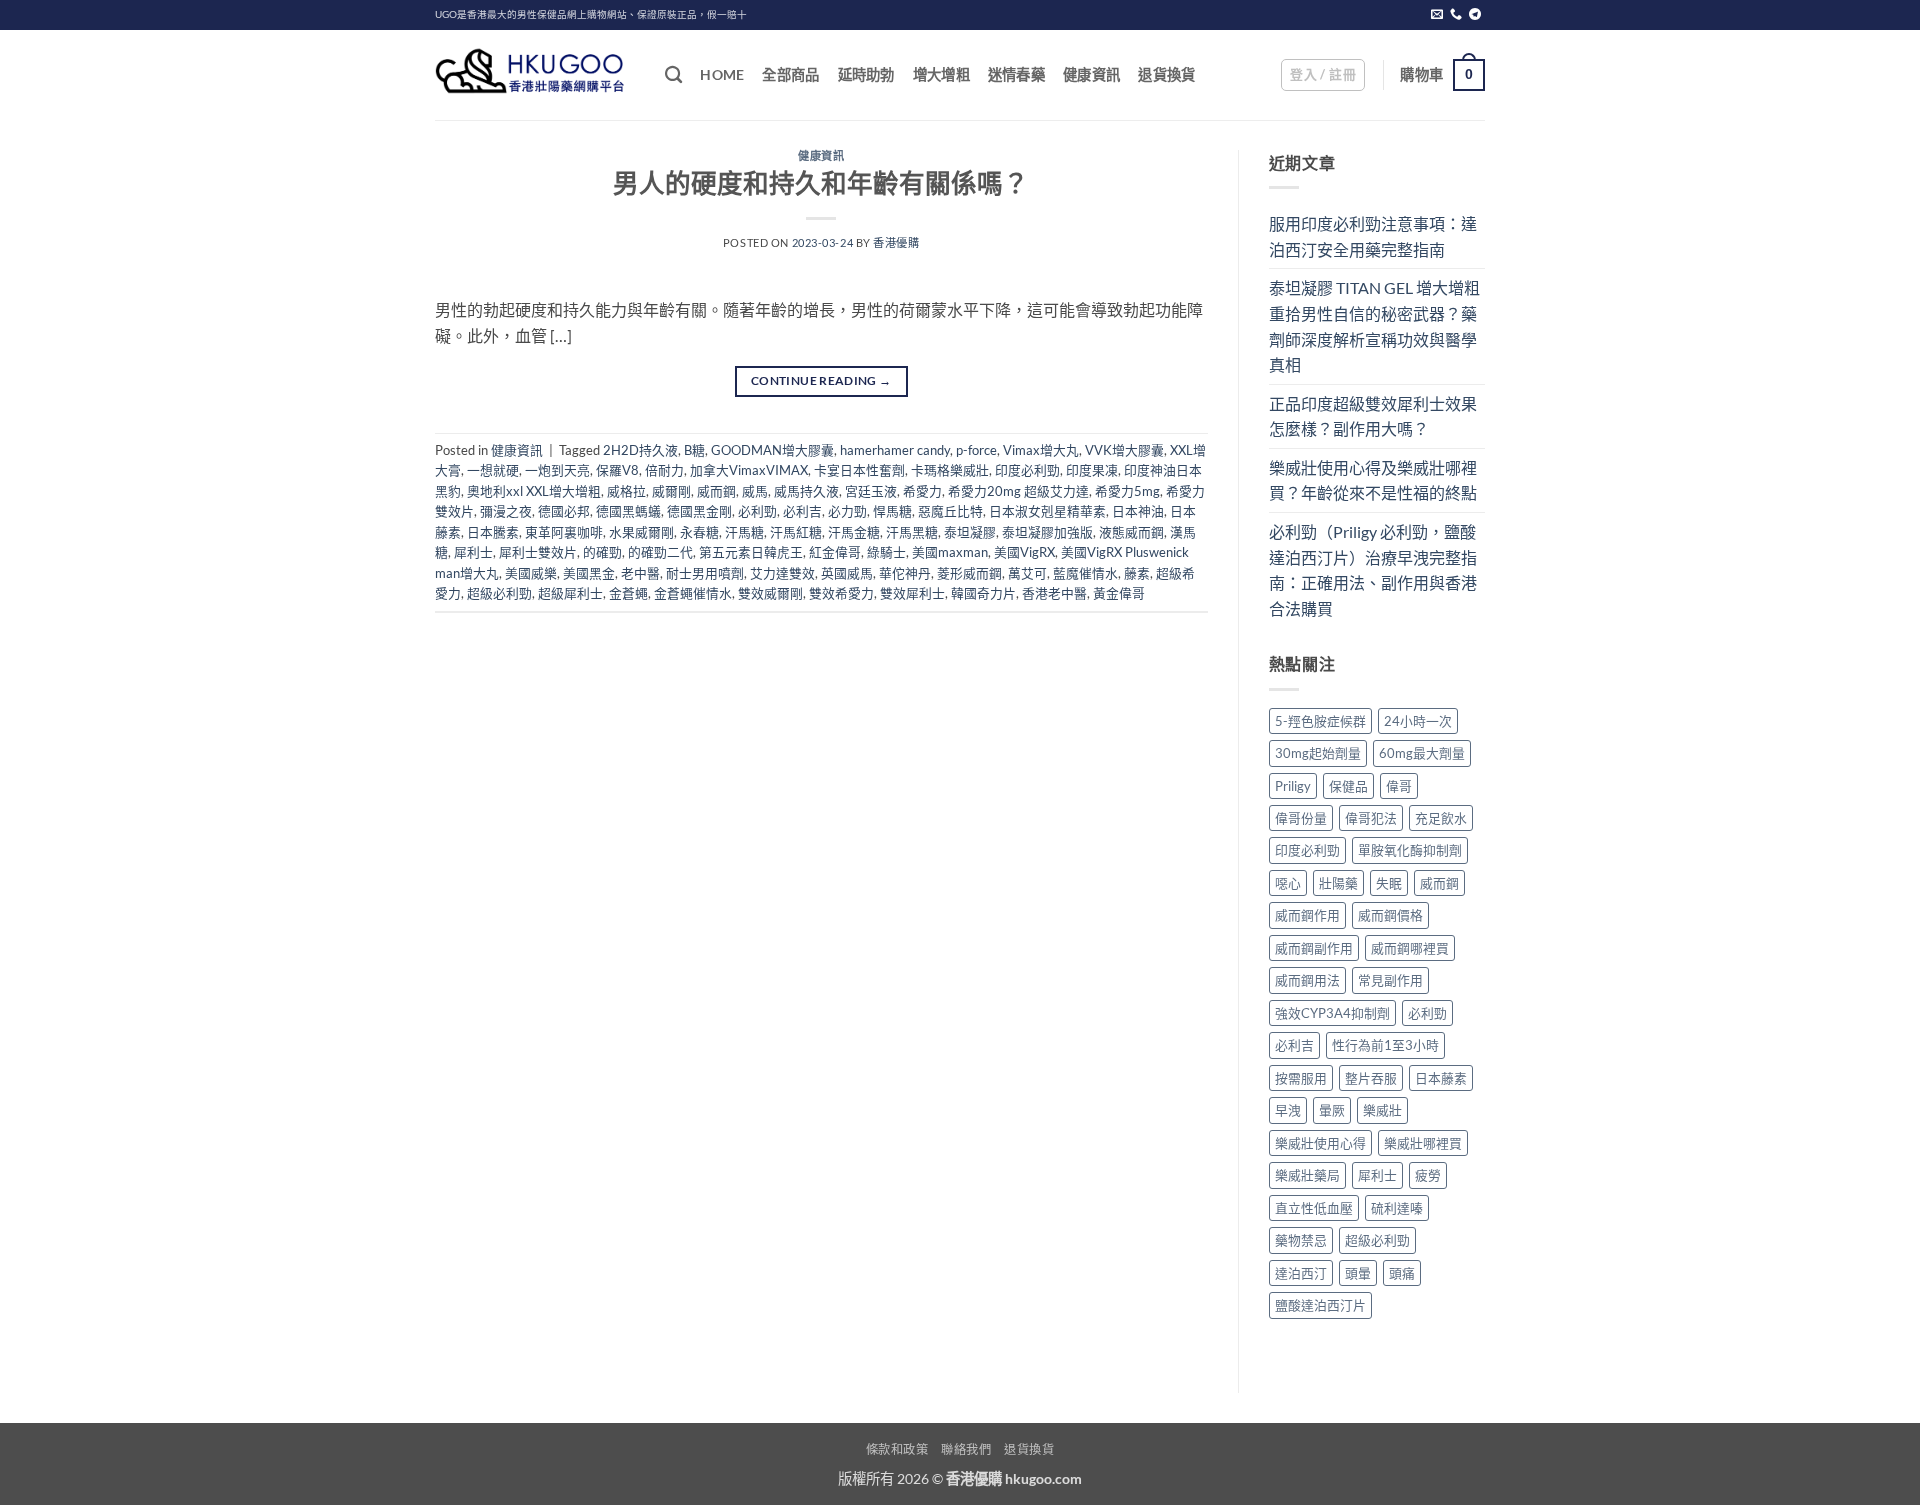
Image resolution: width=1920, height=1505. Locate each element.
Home (722, 74)
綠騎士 (886, 552)
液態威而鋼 (1131, 532)
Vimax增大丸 (1041, 450)
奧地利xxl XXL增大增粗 (534, 491)
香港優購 (896, 242)
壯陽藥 (1338, 883)
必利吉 (802, 511)
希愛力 (922, 491)
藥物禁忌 (1301, 1240)
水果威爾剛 (641, 532)
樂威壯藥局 (1307, 1175)
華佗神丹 (905, 573)
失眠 (1389, 883)
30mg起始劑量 (1318, 753)
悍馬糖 (892, 511)
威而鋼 (716, 491)
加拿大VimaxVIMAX (749, 470)
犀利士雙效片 (538, 552)
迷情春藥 (1016, 74)
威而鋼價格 (1390, 915)
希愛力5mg (1127, 491)
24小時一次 (1418, 721)
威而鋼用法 (1307, 980)
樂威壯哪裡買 (1423, 1143)
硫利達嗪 (1397, 1208)
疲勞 (1428, 1175)
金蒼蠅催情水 (693, 593)
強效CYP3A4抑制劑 (1332, 1013)
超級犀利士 (570, 593)
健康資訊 (1091, 74)
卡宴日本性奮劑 (859, 470)
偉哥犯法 (1371, 818)
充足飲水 (1441, 818)
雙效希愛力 (841, 593)
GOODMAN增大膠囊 (772, 450)
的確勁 (602, 552)
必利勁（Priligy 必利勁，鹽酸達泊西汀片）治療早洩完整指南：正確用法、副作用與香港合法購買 (1373, 570)
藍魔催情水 (1085, 573)
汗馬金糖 (854, 532)
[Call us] (1456, 15)
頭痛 (1402, 1273)
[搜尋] (673, 75)
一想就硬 (493, 470)
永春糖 (699, 532)
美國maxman (950, 552)
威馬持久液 (806, 491)
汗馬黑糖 (912, 532)
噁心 (1288, 883)
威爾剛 (671, 491)
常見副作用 (1390, 980)
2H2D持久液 (640, 450)
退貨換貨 (1166, 74)
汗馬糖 (744, 532)
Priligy (1293, 786)
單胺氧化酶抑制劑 (1410, 850)
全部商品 (790, 74)
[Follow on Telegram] (1475, 15)
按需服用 (1301, 1078)
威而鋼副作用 (1314, 948)
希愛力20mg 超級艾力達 (1018, 491)
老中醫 (640, 573)
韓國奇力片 (983, 593)
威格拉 (626, 491)
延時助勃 (866, 74)
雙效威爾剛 (770, 593)
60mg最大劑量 (1422, 753)
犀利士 (473, 552)
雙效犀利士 (912, 593)
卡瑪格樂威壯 (950, 470)
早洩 (1288, 1110)
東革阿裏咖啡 (564, 532)
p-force (976, 450)
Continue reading (821, 380)
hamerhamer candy (895, 450)
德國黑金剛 (699, 511)
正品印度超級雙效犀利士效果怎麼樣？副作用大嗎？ (1373, 416)
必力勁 (847, 511)
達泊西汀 (1301, 1273)
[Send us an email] (1437, 15)
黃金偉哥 (1119, 593)
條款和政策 (897, 1449)
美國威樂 (531, 573)
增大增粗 (941, 74)
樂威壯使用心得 (1320, 1143)
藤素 (1137, 573)
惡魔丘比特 (950, 511)
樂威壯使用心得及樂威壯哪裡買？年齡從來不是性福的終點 (1373, 480)
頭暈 (1358, 1273)
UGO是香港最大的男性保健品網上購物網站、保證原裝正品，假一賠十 (591, 14)
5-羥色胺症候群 (1320, 721)
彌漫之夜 (506, 511)
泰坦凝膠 (970, 532)
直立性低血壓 (1314, 1208)
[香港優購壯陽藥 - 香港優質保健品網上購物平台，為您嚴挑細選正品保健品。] (535, 75)
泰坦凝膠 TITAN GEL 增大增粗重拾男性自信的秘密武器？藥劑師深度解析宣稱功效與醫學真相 (1374, 326)
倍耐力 (664, 470)
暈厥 (1332, 1110)
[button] (1323, 75)
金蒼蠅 (628, 593)
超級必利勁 (499, 593)
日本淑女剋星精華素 (1047, 511)
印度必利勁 (1027, 470)
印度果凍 (1092, 470)
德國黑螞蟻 (628, 511)
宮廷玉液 (871, 491)
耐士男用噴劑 (705, 573)
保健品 (1348, 786)
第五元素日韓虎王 (751, 552)
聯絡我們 (966, 1449)
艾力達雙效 (782, 573)
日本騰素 (493, 532)
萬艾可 (1027, 573)
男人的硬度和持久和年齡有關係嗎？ (821, 183)
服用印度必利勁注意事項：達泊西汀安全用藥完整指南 (1373, 236)
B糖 (694, 450)
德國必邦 (564, 511)
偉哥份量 (1301, 818)
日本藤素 (1441, 1078)
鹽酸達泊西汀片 (1320, 1305)
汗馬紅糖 (796, 532)
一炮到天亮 (557, 470)
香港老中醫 (1054, 593)
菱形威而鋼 (969, 573)
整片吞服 (1371, 1078)
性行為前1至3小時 (1385, 1045)
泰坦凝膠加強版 (1047, 532)
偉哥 (1399, 786)
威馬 (755, 491)
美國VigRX (1024, 552)
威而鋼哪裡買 (1410, 948)
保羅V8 (617, 470)
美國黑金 (589, 573)
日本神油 (1138, 511)
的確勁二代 (660, 552)
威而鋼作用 (1307, 915)
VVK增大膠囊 (1124, 450)
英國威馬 (847, 573)
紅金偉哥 (835, 552)
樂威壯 (1382, 1110)
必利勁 (757, 511)
